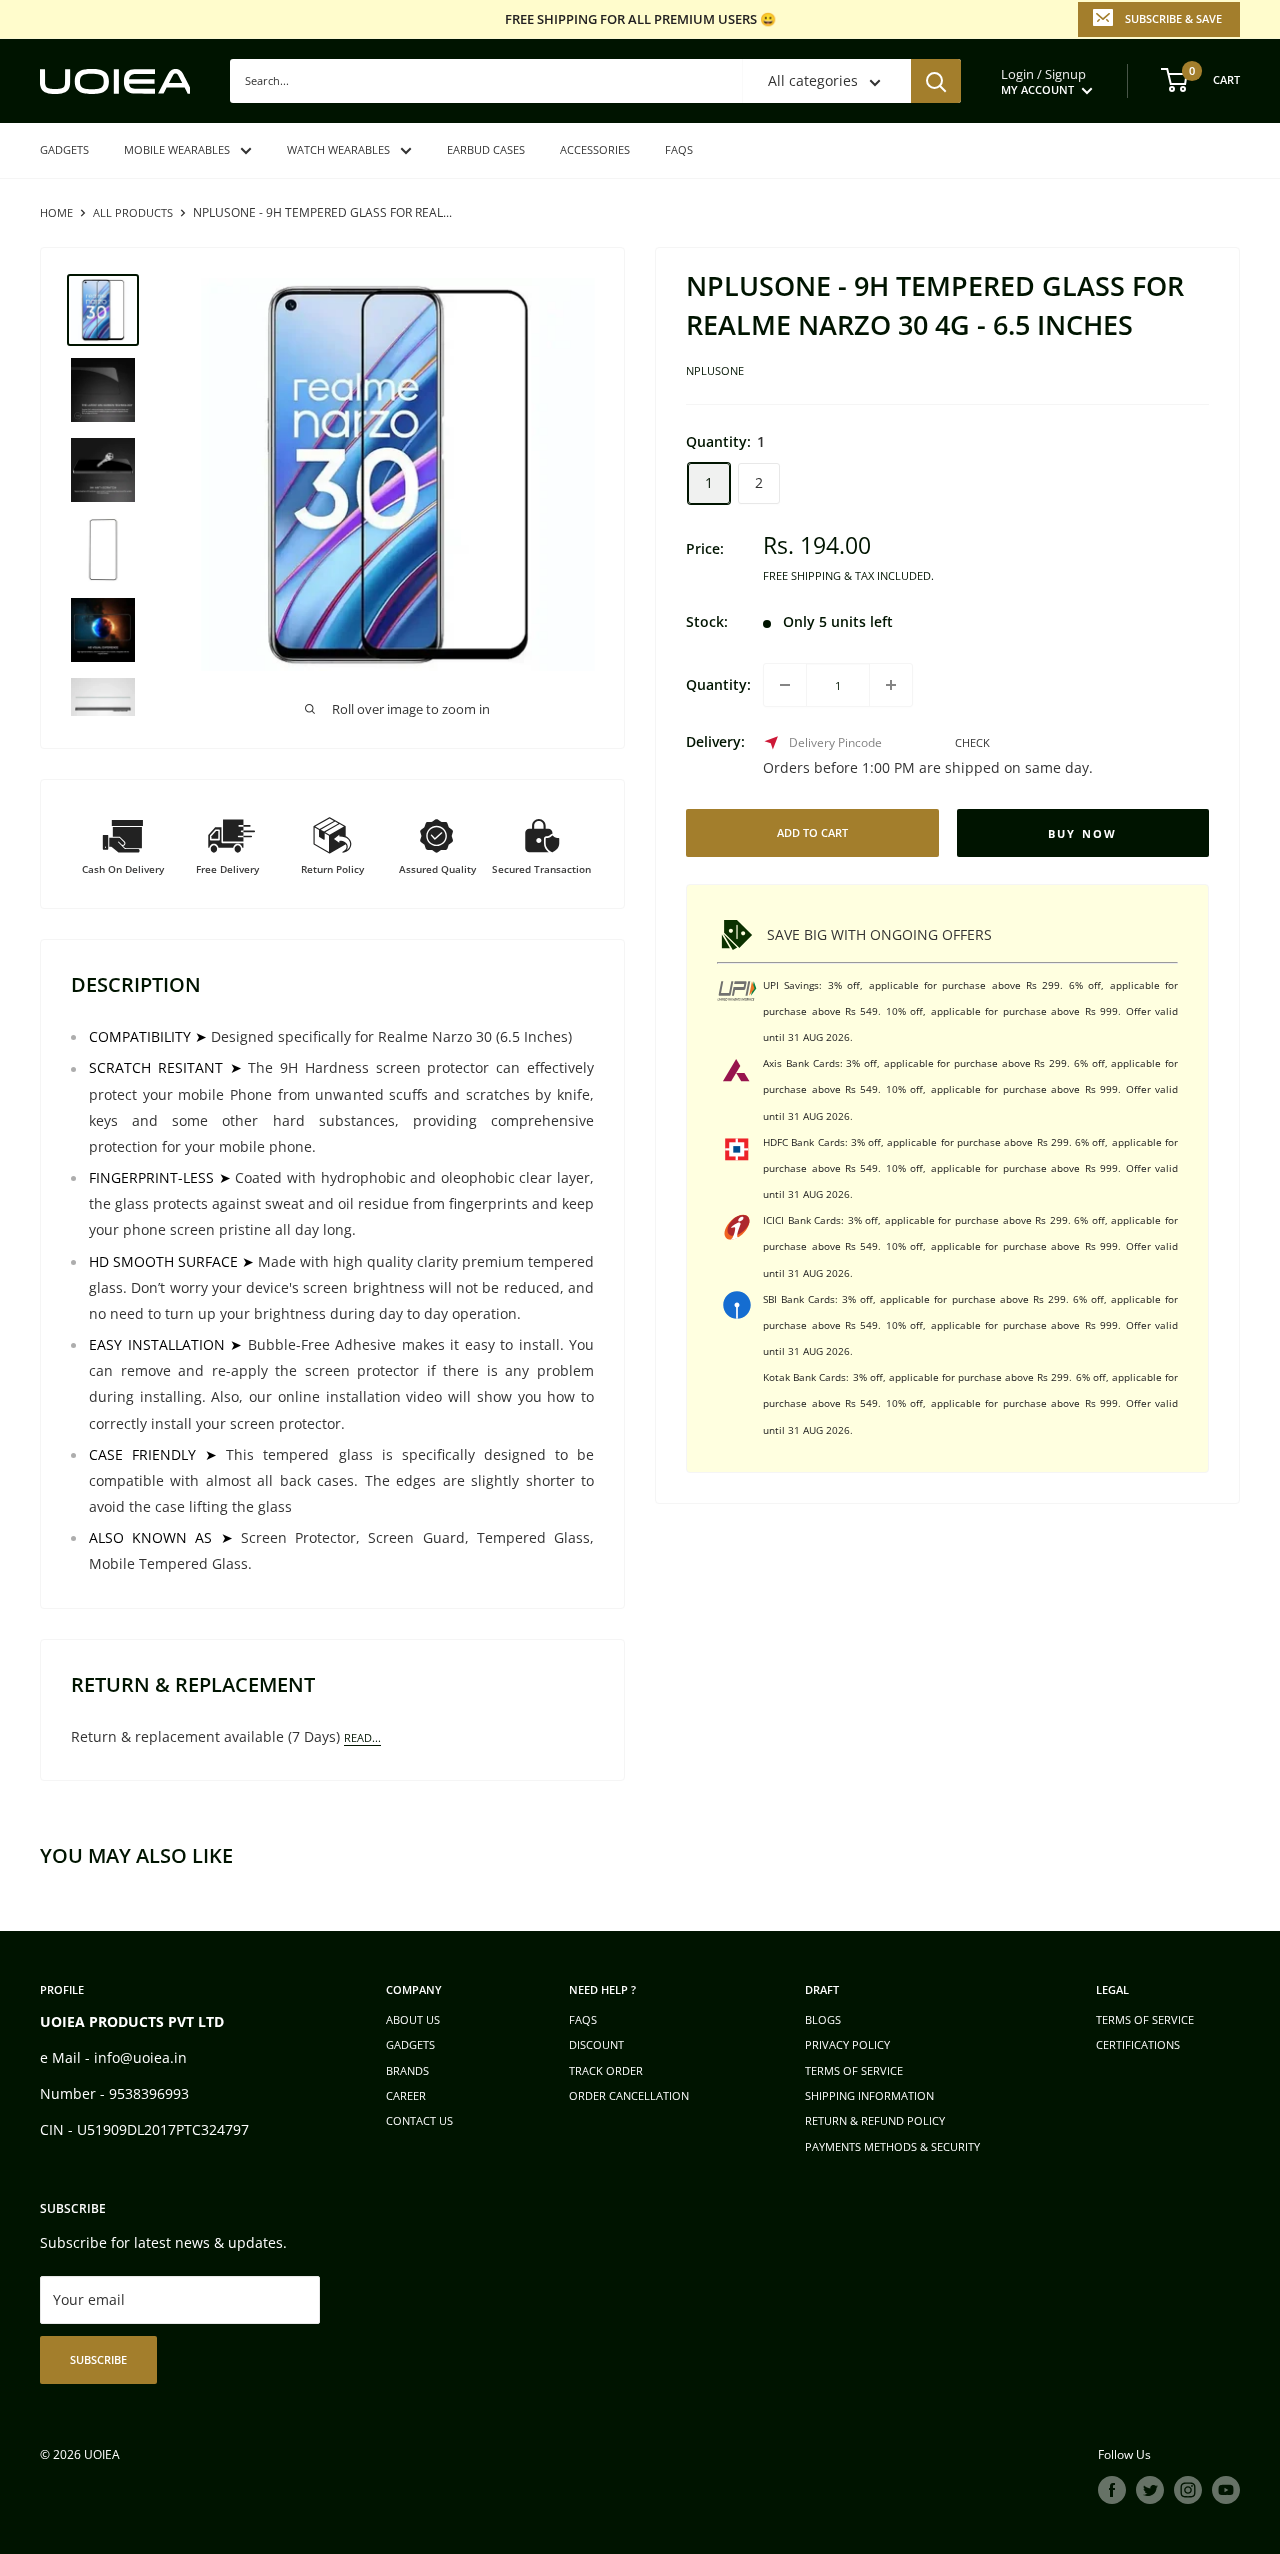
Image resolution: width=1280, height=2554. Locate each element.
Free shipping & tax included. (848, 574)
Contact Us (419, 2120)
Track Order (606, 2070)
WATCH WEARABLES (338, 149)
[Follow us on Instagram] (1188, 2490)
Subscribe (98, 2359)
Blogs (823, 2019)
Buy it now (1083, 833)
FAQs (679, 149)
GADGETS (64, 149)
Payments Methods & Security (892, 2146)
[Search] (936, 81)
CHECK (972, 742)
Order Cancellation (629, 2095)
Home (56, 212)
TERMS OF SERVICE (854, 2070)
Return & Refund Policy (875, 2120)
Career (406, 2095)
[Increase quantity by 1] (891, 685)
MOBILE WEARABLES (177, 149)
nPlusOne (715, 370)
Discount (596, 2044)
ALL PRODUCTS (133, 212)
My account (1039, 89)
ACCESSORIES (595, 149)
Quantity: (718, 684)
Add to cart (812, 832)
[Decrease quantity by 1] (785, 685)
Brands (407, 2070)
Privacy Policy (847, 2044)
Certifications (1138, 2044)
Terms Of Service (1145, 2019)
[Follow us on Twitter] (1150, 2490)
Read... (362, 1737)
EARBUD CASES (486, 149)
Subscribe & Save (1173, 18)
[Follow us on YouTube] (1226, 2490)
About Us (413, 2019)
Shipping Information (869, 2095)
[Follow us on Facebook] (1112, 2490)
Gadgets (410, 2044)
